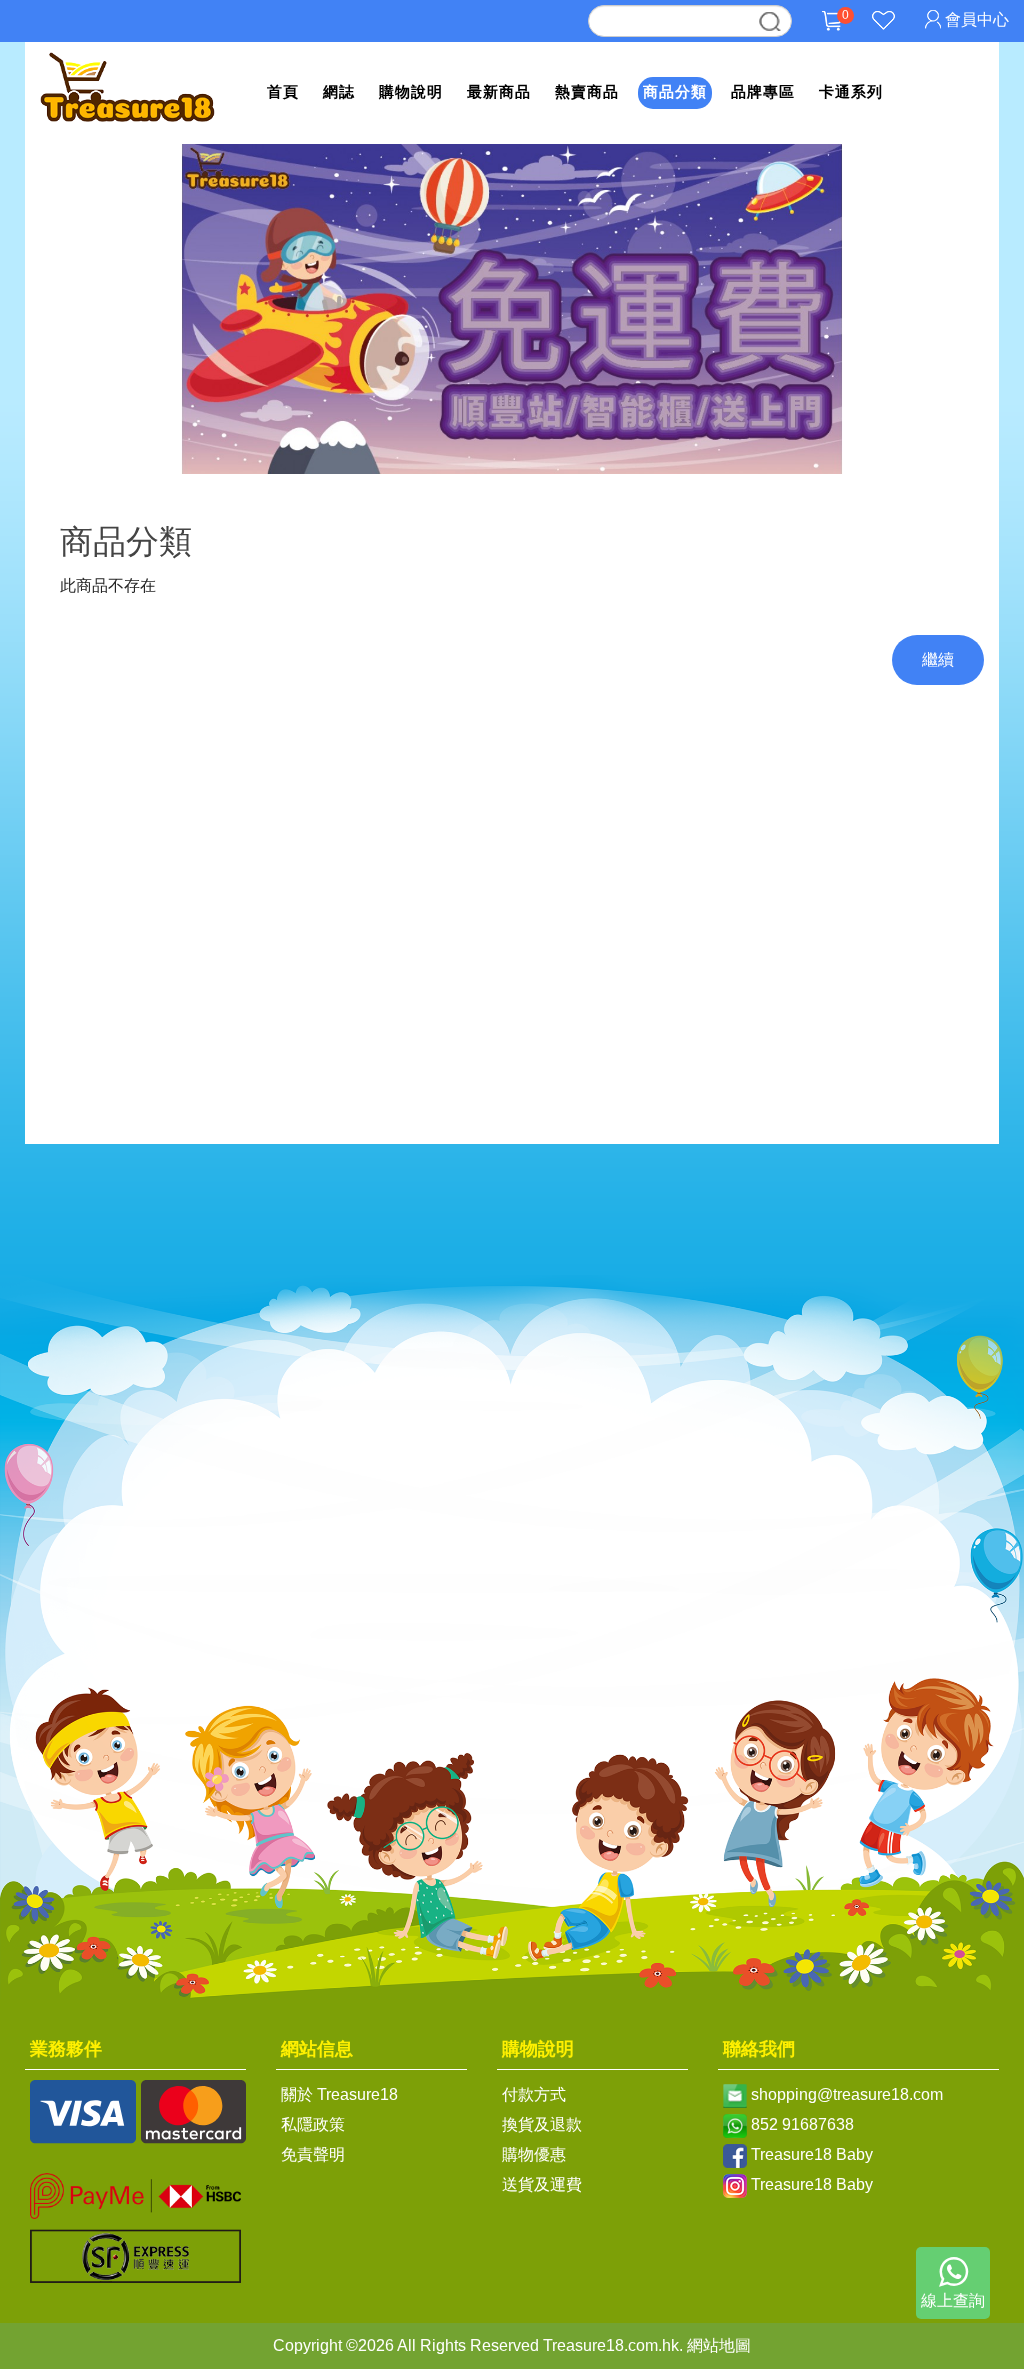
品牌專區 (763, 91)
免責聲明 (313, 2154)
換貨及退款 (542, 2124)
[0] (832, 36)
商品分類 (675, 91)
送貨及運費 (542, 2184)
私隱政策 (313, 2124)
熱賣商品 (587, 91)
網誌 (339, 91)
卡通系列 (851, 91)
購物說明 (411, 91)
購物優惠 (534, 2154)
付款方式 (534, 2094)
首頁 (283, 91)
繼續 (938, 659)
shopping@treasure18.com (847, 2094)
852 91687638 (802, 2124)
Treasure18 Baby (812, 2154)
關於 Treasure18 (339, 2094)
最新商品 (499, 91)
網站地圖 (719, 2345)
